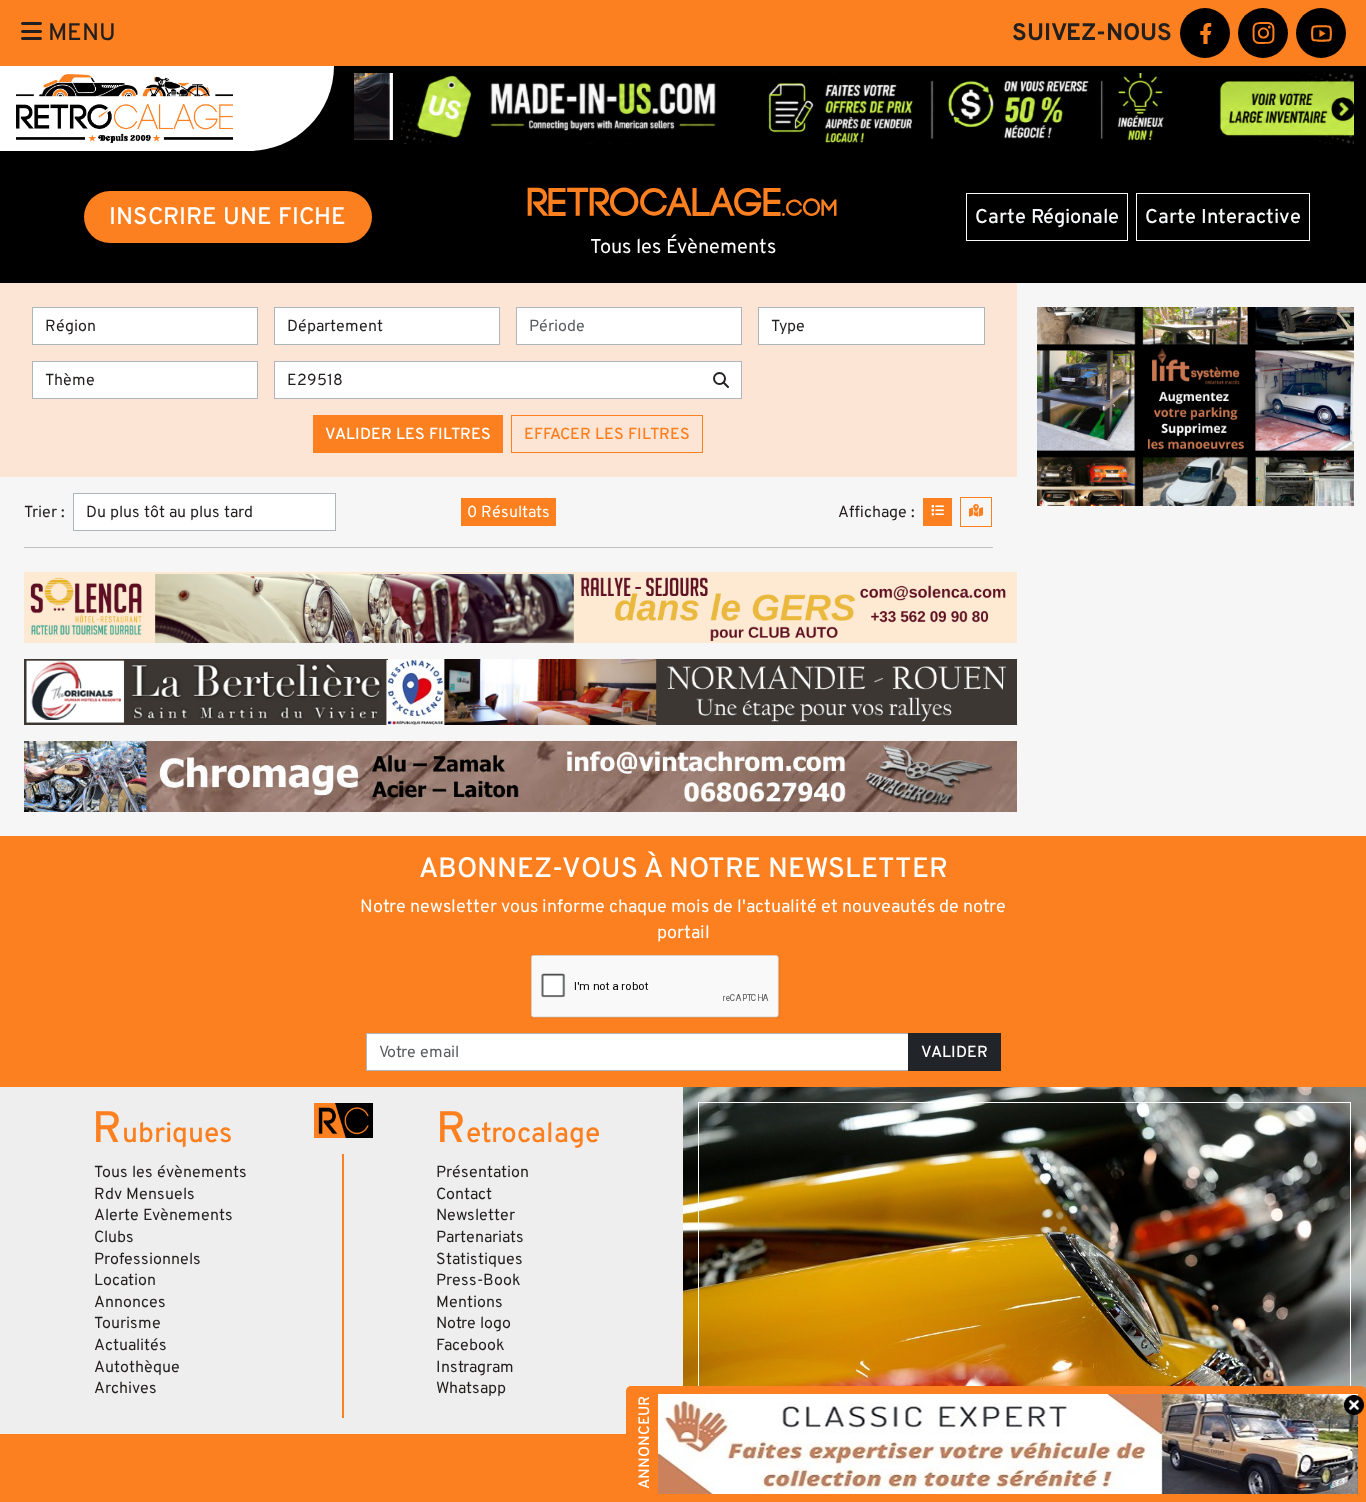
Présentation (482, 1172)
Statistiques (479, 1259)
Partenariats (480, 1237)
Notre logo (473, 1323)
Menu (79, 32)
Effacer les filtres (607, 434)
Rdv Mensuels (144, 1194)
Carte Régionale (1047, 217)
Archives (125, 1388)
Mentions (469, 1302)
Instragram (475, 1367)
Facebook (470, 1345)
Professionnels (147, 1259)
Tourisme (127, 1323)
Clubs (114, 1237)
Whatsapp (471, 1388)
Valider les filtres (408, 434)
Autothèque (137, 1367)
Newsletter (475, 1215)
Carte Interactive (1223, 217)
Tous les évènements (170, 1172)
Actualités (130, 1345)
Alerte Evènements (163, 1215)
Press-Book (478, 1280)
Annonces (130, 1302)
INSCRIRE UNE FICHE (227, 216)
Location (125, 1280)
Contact (464, 1194)
